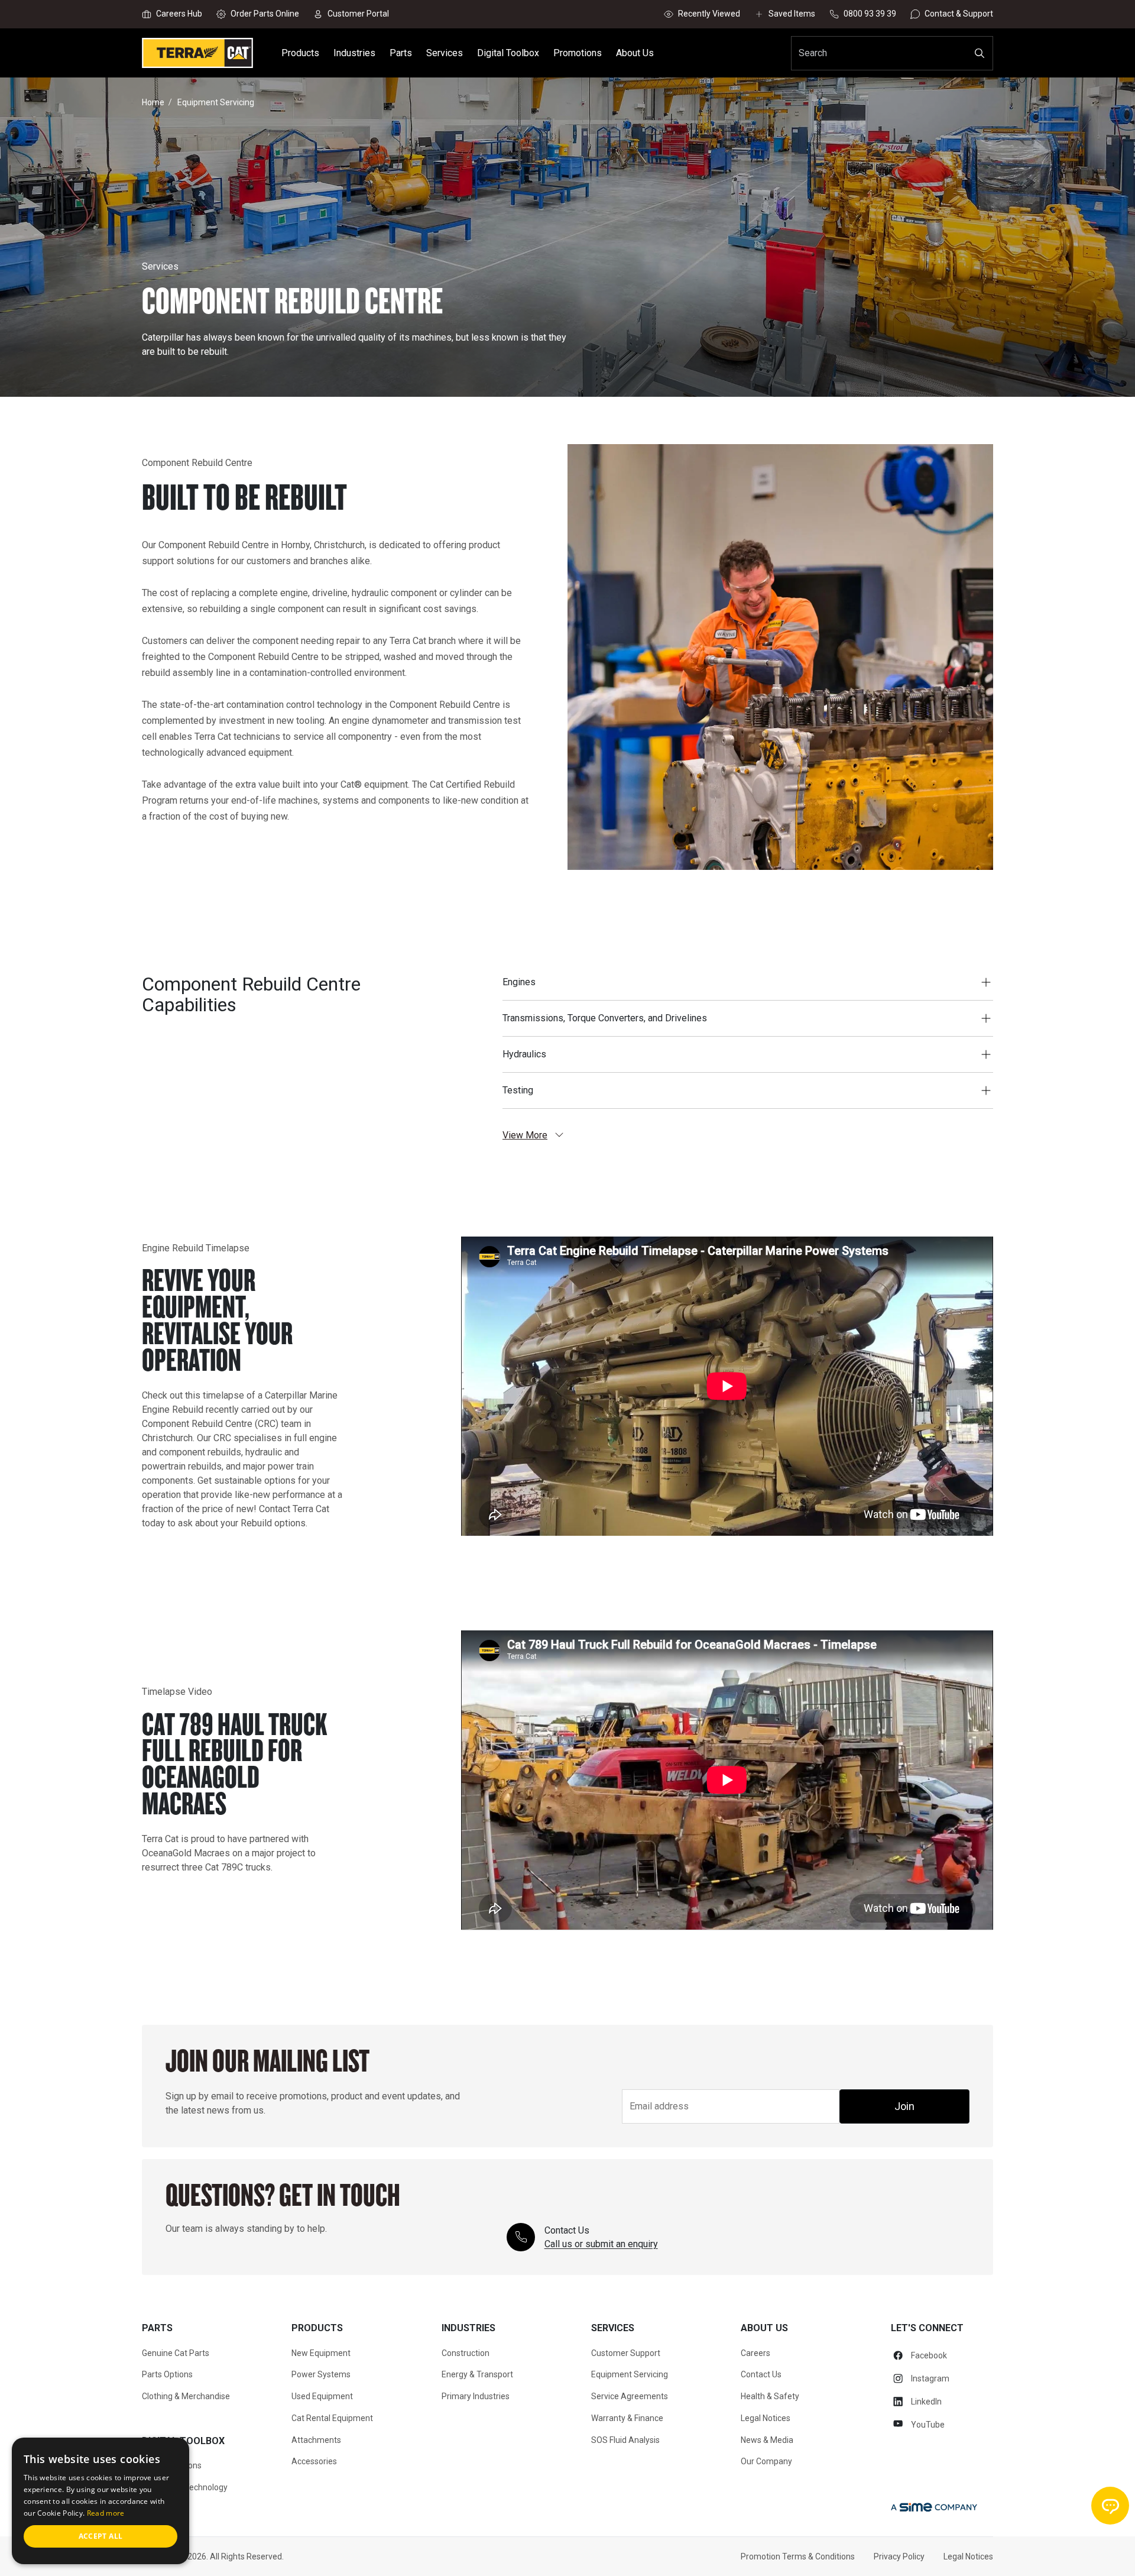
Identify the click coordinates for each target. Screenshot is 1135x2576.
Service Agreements (630, 2396)
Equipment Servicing (630, 2374)
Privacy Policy (899, 2556)
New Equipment (321, 2353)
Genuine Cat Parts (176, 2353)
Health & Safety (770, 2396)
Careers (755, 2353)
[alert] (100, 2501)
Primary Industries (476, 2396)
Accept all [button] (101, 2536)
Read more (106, 2513)
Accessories (314, 2461)
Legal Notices (766, 2418)
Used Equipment (322, 2396)
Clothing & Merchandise (186, 2396)
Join (904, 2106)
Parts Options (167, 2374)
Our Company (766, 2461)
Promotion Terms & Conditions (798, 2556)
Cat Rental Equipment (332, 2418)
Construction (466, 2353)
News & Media (767, 2440)
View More (525, 1135)
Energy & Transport (477, 2374)
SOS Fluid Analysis (625, 2440)
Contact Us (761, 2374)
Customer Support (626, 2353)
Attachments (316, 2440)
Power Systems (321, 2374)
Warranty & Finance (627, 2418)
